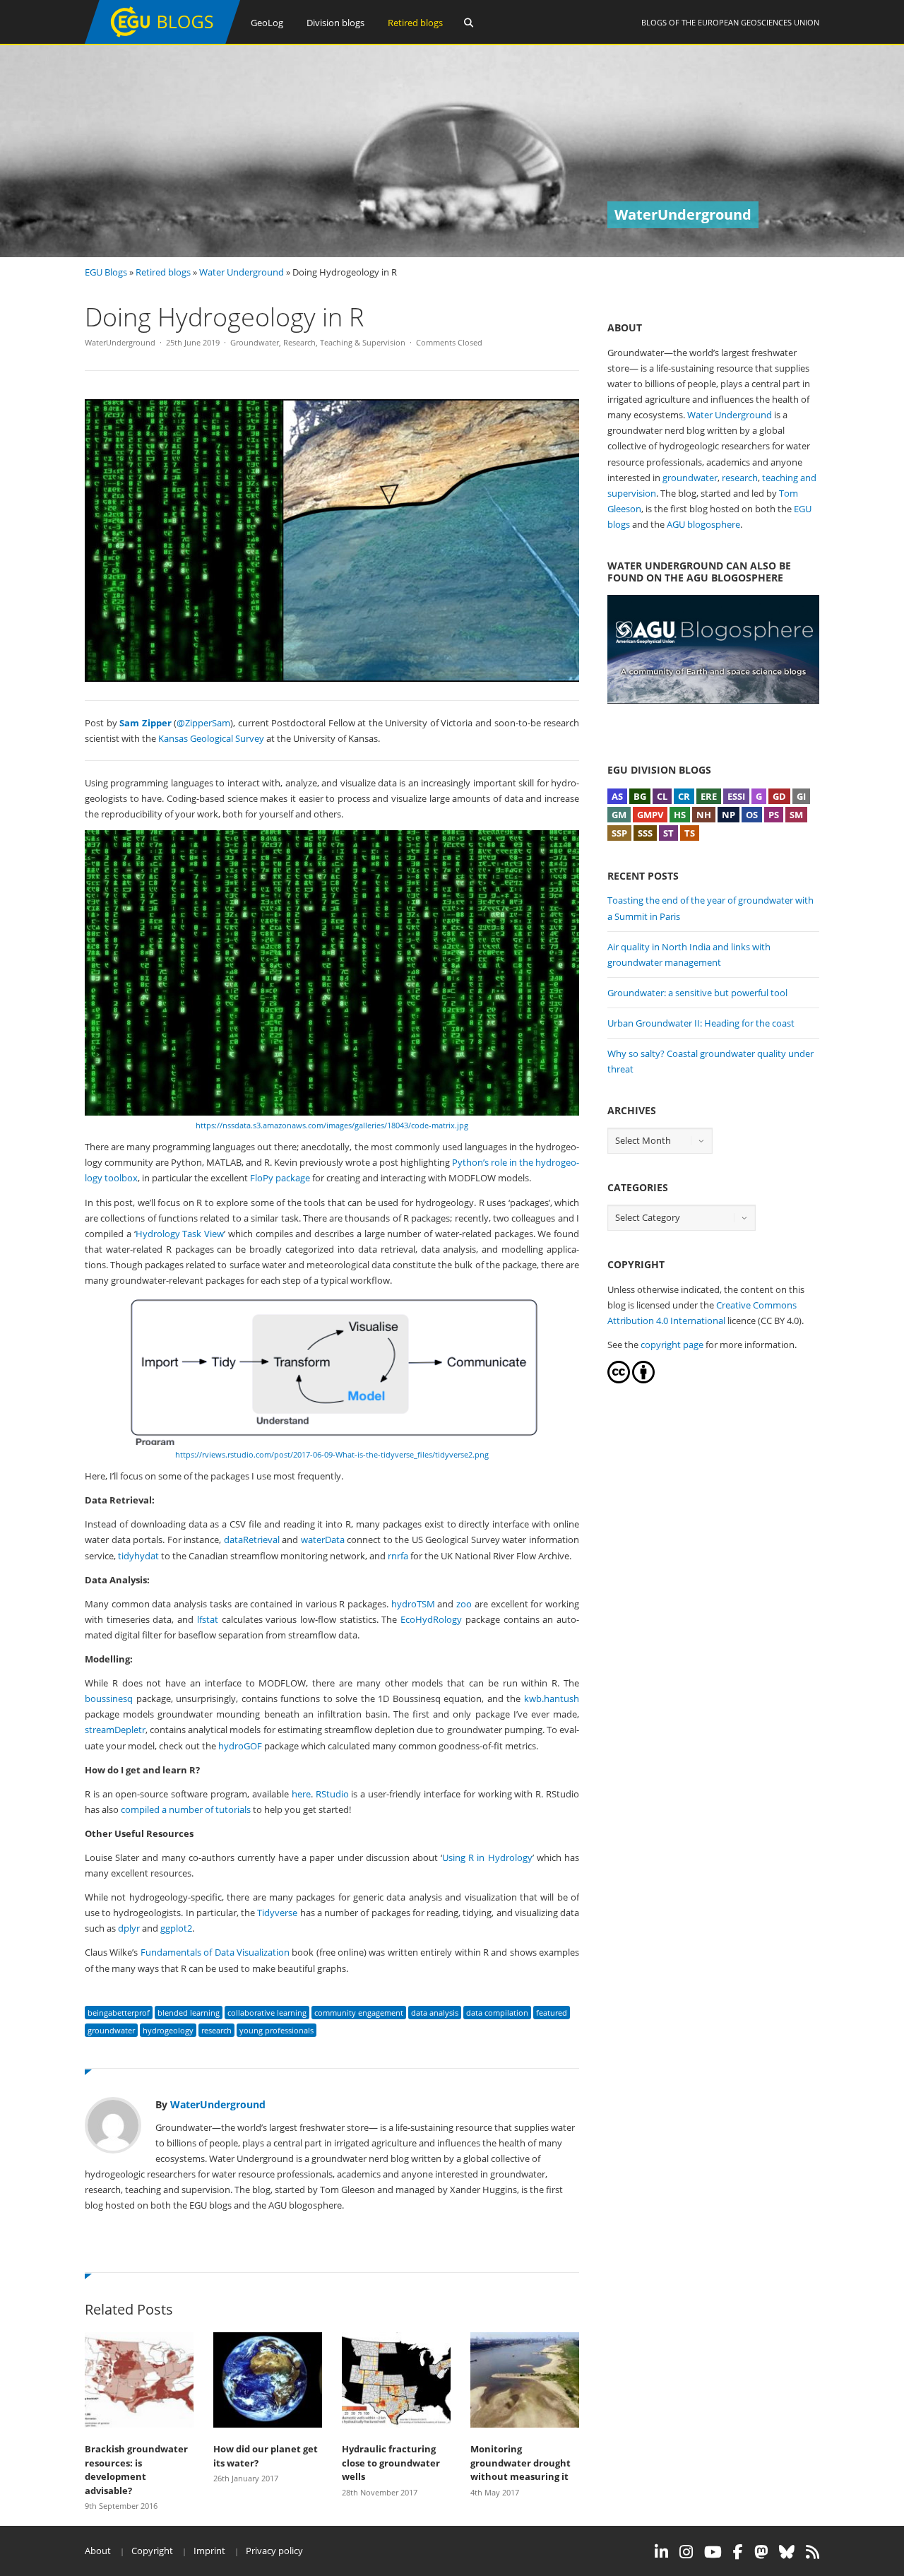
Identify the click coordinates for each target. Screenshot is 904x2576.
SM (796, 815)
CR (684, 796)
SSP (619, 833)
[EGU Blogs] (162, 41)
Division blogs (335, 23)
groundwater (111, 2030)
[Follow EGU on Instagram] (686, 2552)
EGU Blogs (106, 272)
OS (752, 815)
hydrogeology (168, 2030)
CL (662, 796)
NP (728, 815)
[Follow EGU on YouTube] (713, 2552)
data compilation (497, 2013)
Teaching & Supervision (363, 342)
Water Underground (242, 272)
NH (704, 815)
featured (552, 2013)
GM (619, 815)
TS (690, 833)
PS (774, 815)
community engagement (359, 2013)
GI (801, 796)
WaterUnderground (120, 342)
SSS (645, 833)
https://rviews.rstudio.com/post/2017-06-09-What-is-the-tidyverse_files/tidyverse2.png (332, 1454)
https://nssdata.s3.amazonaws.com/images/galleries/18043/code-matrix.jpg (332, 1125)
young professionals (276, 2030)
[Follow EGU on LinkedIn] (661, 2552)
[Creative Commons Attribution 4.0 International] (619, 1380)
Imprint (209, 2551)
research (216, 2030)
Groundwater (255, 342)
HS (680, 815)
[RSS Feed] (813, 2552)
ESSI (736, 796)
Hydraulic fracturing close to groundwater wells (391, 2463)
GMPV (650, 815)
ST (668, 833)
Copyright (152, 2551)
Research (299, 342)
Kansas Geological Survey (211, 738)
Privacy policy (274, 2551)
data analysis (435, 2013)
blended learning (189, 2013)
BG (640, 796)
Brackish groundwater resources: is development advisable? (136, 2470)
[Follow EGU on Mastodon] (761, 2552)
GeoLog (267, 23)
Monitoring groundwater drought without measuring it (521, 2463)
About (98, 2551)
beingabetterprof (119, 2013)
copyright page (672, 1345)
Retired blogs (415, 23)
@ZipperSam (203, 723)
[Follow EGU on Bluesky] (787, 2552)
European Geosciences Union (759, 22)
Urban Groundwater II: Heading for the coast (701, 1023)
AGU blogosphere (703, 524)
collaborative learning (267, 2013)
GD (779, 796)
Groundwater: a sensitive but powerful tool (697, 993)
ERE (709, 796)
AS (617, 796)
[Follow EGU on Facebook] (738, 2552)
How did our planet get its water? (266, 2456)
